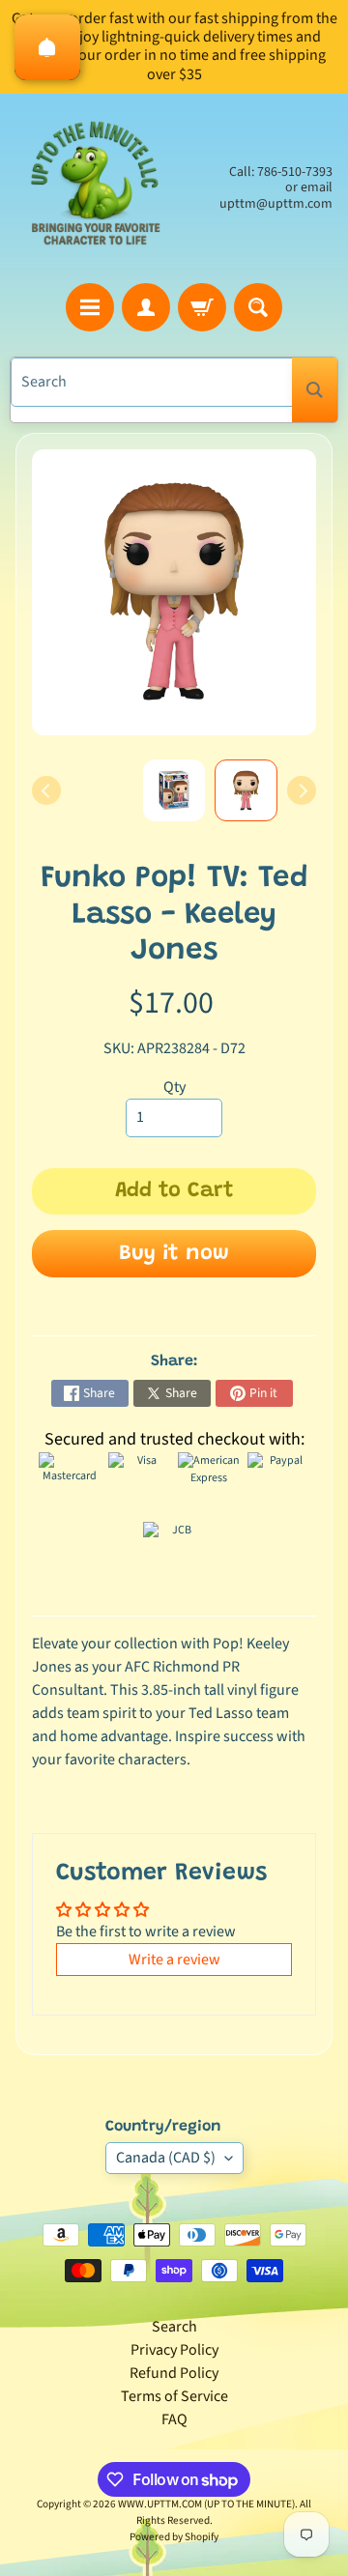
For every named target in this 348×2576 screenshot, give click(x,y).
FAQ (174, 2419)
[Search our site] (258, 307)
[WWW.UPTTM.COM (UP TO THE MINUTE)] (95, 188)
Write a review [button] (174, 1960)
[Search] (315, 390)
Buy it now (174, 1254)
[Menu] (90, 307)
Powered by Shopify (174, 2537)
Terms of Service (174, 2396)
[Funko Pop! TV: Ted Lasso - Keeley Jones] (246, 791)
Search (174, 2327)
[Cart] (202, 307)
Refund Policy (174, 2373)
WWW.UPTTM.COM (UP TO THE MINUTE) (206, 2504)
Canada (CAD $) (166, 2158)
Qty (174, 1087)
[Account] (146, 307)
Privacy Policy (174, 2350)
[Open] (47, 47)
